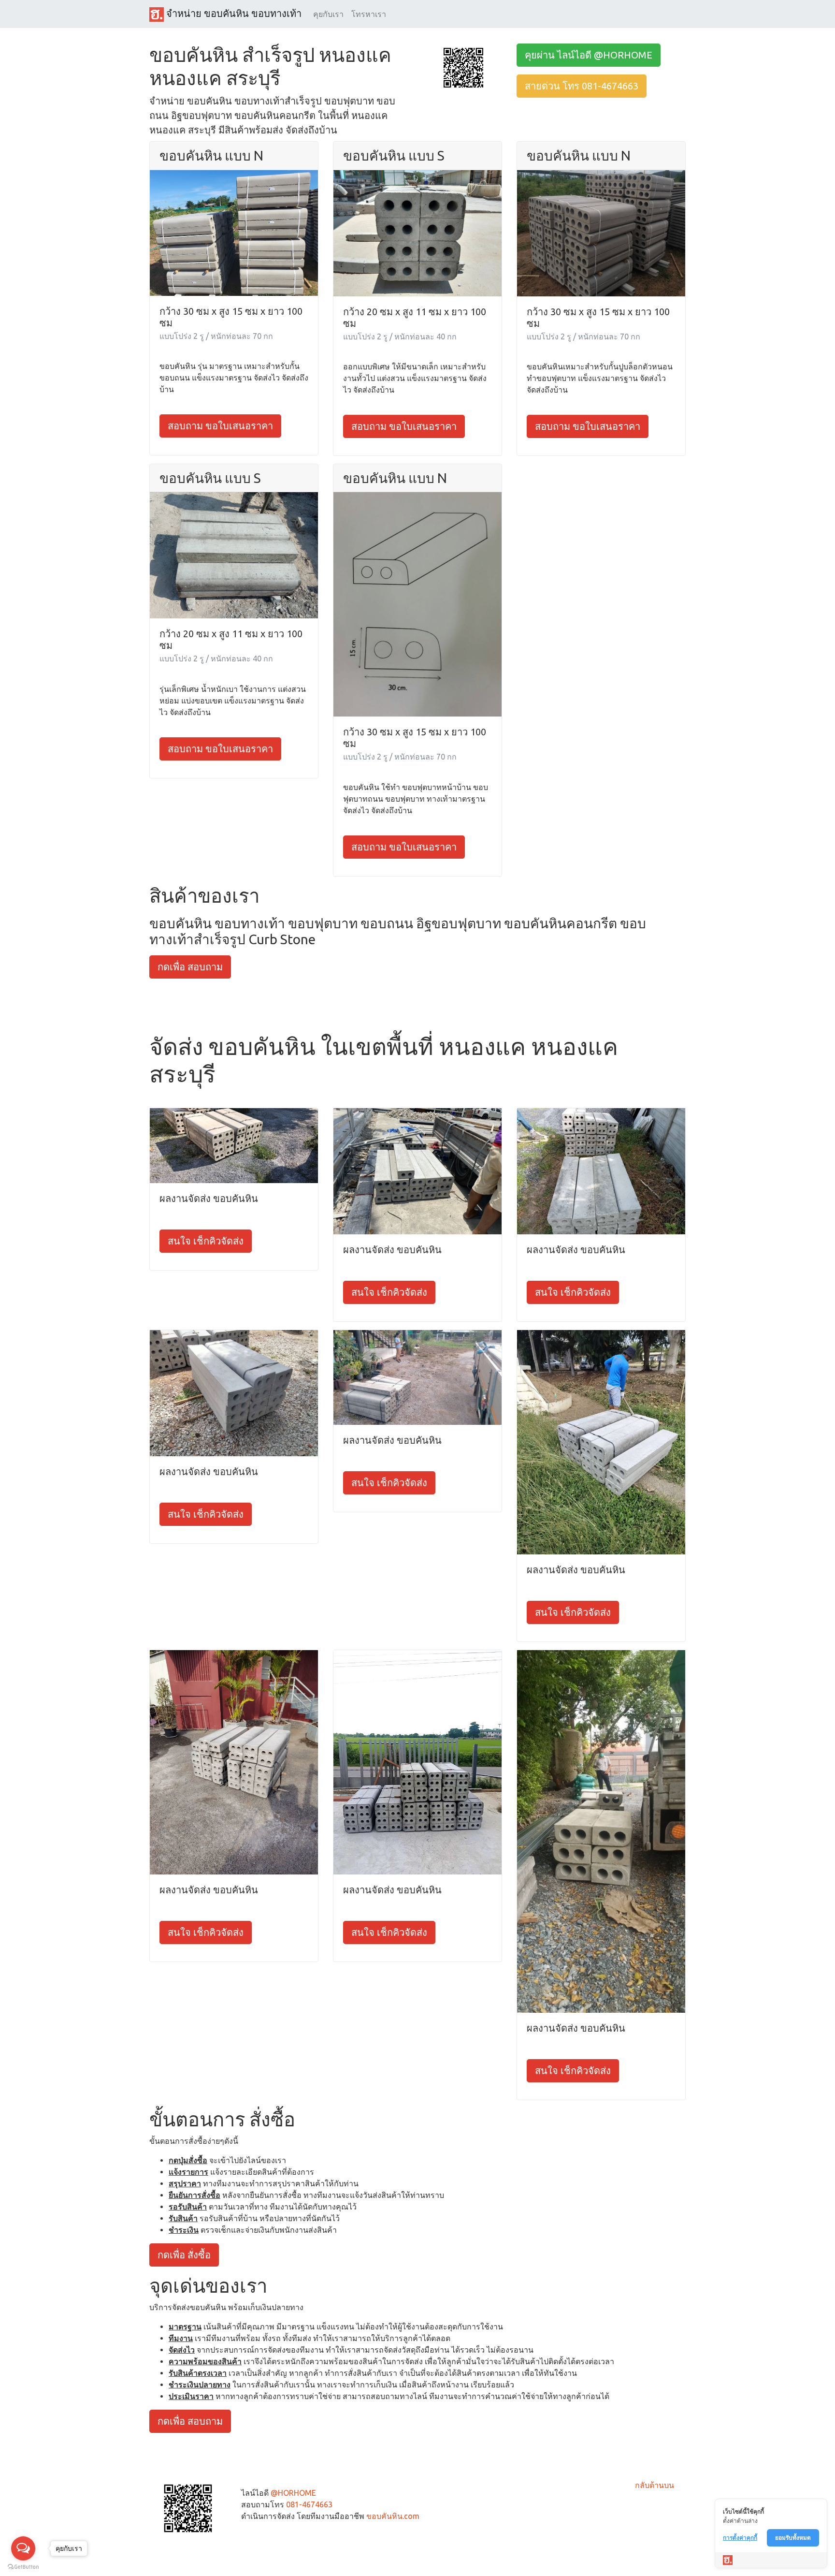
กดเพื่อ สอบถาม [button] (190, 967)
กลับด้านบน (655, 2485)
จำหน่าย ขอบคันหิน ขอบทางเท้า (233, 13)
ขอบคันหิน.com (393, 2516)
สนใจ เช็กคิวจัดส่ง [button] (206, 1241)
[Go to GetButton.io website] (23, 2567)
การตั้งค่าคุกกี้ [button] (740, 2538)
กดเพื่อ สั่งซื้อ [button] (184, 2255)
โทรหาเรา (369, 14)
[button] (463, 67)
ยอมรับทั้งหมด (793, 2538)
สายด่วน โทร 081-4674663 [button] (582, 86)
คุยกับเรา (328, 14)
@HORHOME (293, 2493)
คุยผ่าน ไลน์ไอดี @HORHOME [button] (589, 55)
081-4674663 (309, 2504)
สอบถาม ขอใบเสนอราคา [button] (220, 426)
